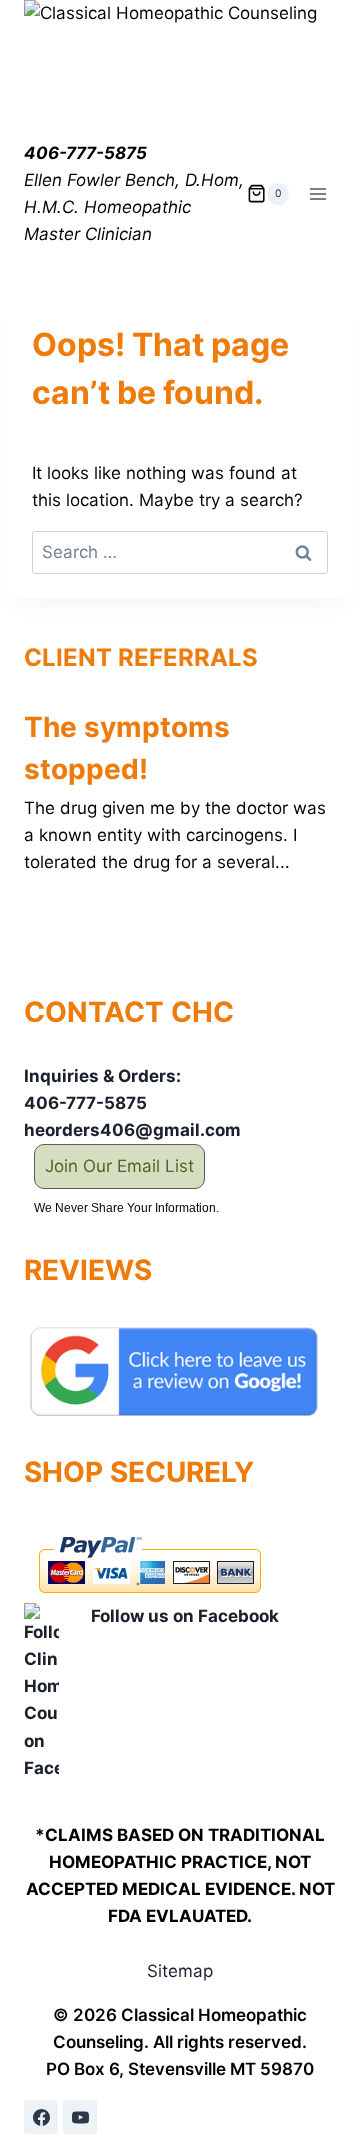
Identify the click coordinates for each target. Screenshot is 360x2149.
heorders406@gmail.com (132, 1130)
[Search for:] (180, 552)
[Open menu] (317, 193)
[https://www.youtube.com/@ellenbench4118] (80, 2117)
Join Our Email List (119, 1166)
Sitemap (180, 1971)
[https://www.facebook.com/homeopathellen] (41, 2117)
